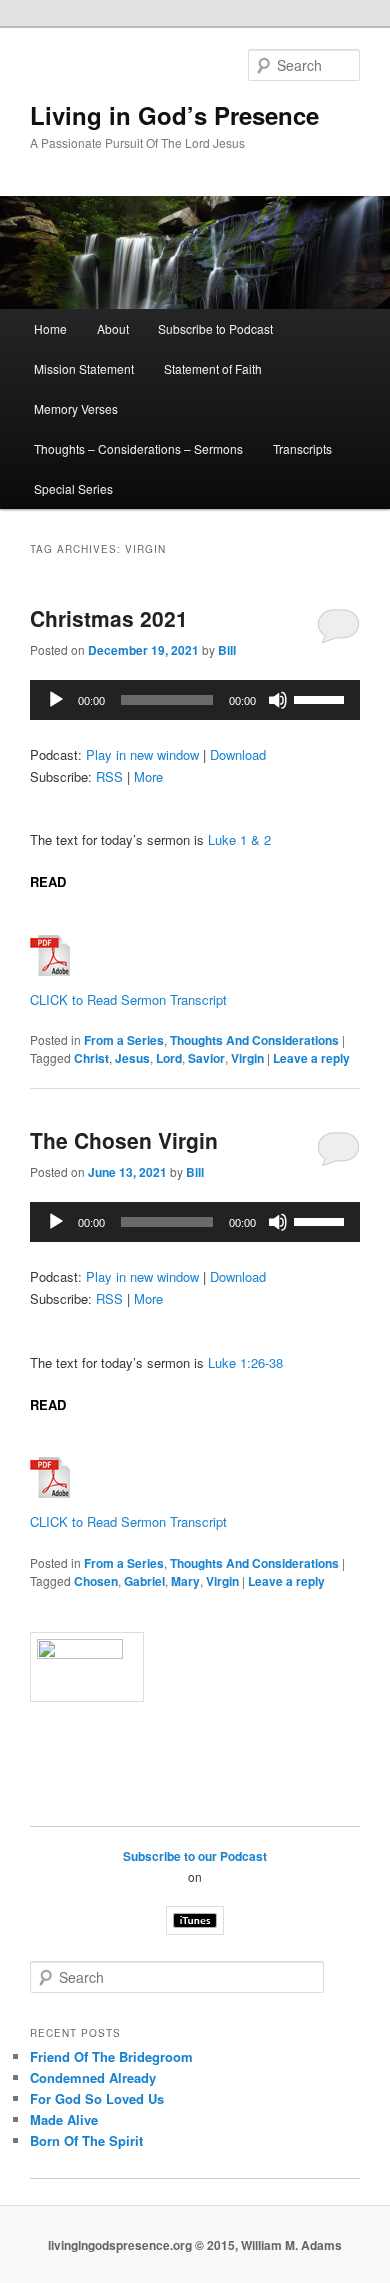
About (113, 328)
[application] (195, 700)
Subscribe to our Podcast (195, 1856)
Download (238, 754)
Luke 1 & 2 (239, 839)
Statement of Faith (213, 368)
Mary (185, 1581)
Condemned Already (93, 2077)
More (148, 776)
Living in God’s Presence (174, 115)
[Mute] (278, 700)
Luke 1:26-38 (245, 1362)
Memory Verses (76, 408)
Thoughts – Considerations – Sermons (138, 448)
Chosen (96, 1581)
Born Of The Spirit (86, 2140)
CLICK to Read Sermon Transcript (128, 999)
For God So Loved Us (97, 2098)
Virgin (247, 1058)
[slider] (322, 698)
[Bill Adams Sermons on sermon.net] (195, 1667)
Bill (227, 650)
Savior (206, 1058)
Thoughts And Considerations (254, 1040)
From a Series (124, 1040)
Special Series (73, 488)
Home (50, 328)
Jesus (132, 1058)
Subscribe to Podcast (215, 328)
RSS (109, 776)
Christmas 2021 (109, 618)
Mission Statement (84, 368)
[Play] (56, 700)
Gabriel (144, 1581)
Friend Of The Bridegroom (111, 2056)
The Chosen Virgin (124, 1140)
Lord (169, 1058)
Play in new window (142, 754)
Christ (91, 1058)
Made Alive (64, 2119)
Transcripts (302, 448)
